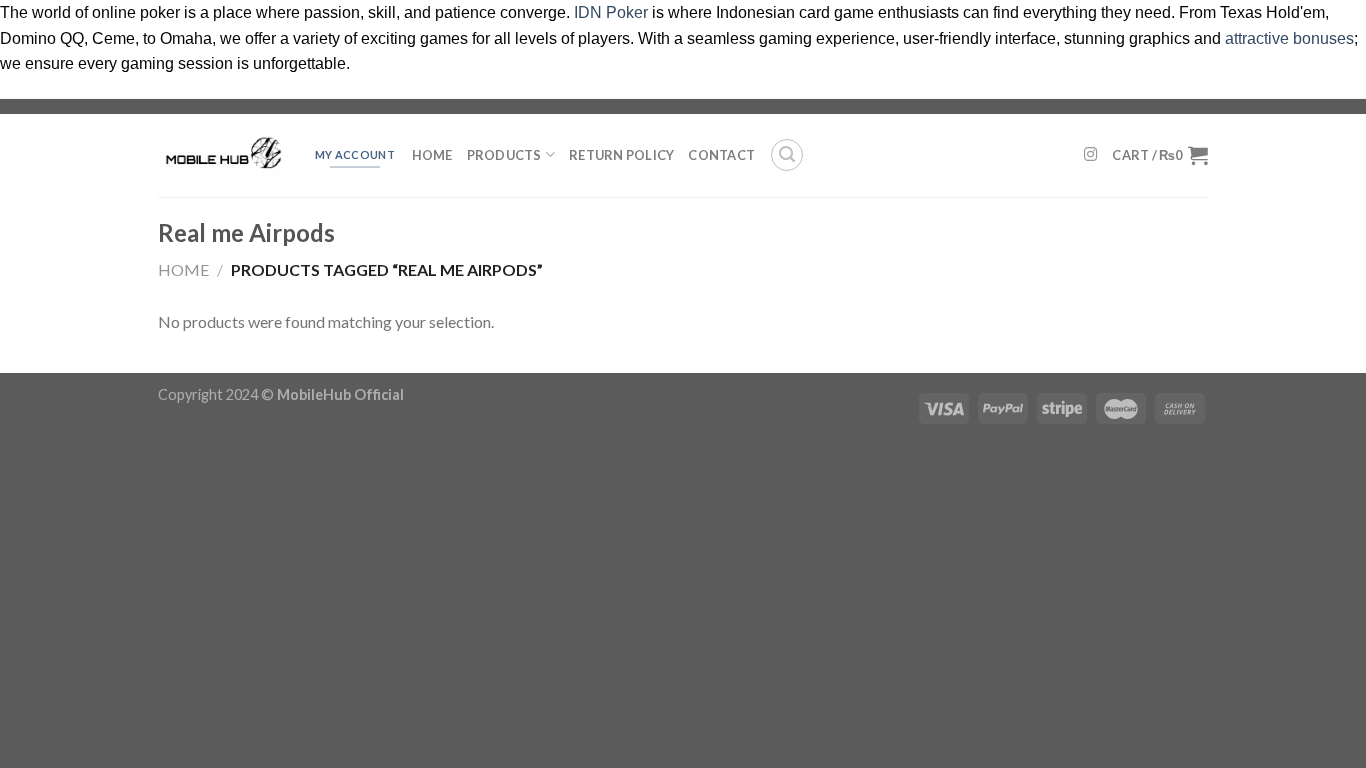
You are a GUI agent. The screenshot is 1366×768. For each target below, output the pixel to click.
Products (504, 155)
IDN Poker (611, 12)
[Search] (787, 155)
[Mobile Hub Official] (220, 155)
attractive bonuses (1289, 38)
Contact (721, 155)
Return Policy (621, 155)
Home (432, 155)
